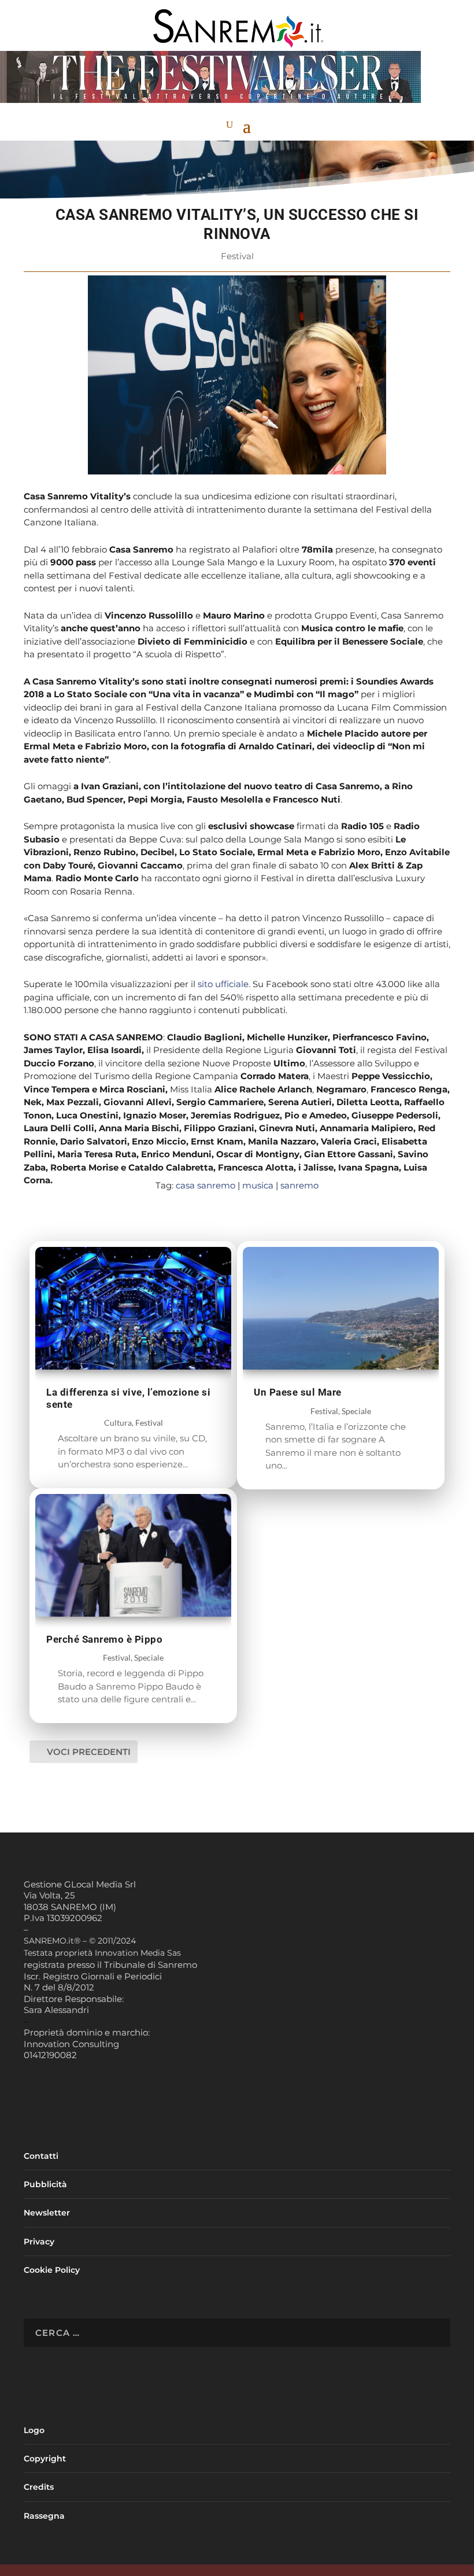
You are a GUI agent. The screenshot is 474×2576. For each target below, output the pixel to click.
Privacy (39, 2242)
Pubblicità (45, 2184)
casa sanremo (205, 1185)
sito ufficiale (223, 984)
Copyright (45, 2459)
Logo (34, 2430)
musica (258, 1185)
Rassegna (44, 2516)
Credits (39, 2487)
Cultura (118, 1423)
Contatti (41, 2156)
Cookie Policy (52, 2270)
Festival (237, 256)
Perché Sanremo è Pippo (104, 1639)
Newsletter (47, 2213)
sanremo (299, 1185)
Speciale (149, 1657)
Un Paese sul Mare (298, 1392)
